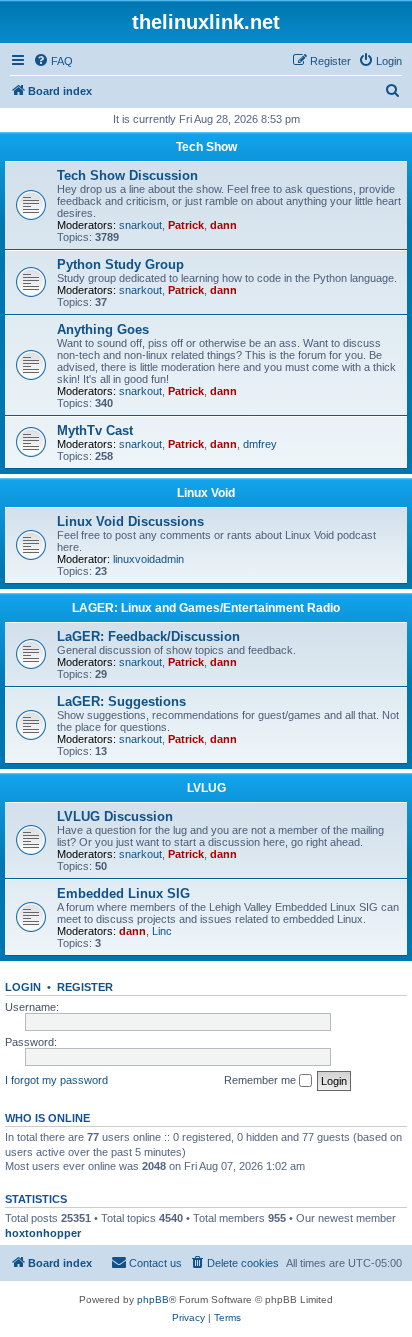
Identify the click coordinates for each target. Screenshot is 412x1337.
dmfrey (260, 444)
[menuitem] (53, 61)
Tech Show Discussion (127, 175)
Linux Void (206, 493)
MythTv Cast (95, 430)
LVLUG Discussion (115, 816)
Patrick (186, 225)
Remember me (261, 1080)
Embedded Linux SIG (123, 893)
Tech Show (206, 147)
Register (85, 987)
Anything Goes (103, 329)
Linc (162, 931)
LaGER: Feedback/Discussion (148, 636)
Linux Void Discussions (130, 521)
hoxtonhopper (43, 1233)
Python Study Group (120, 264)
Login (23, 987)
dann (223, 225)
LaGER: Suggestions (121, 701)
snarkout (140, 225)
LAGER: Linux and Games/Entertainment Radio (206, 608)
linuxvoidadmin (148, 559)
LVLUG (206, 788)
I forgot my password (56, 1080)
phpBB (153, 1299)
